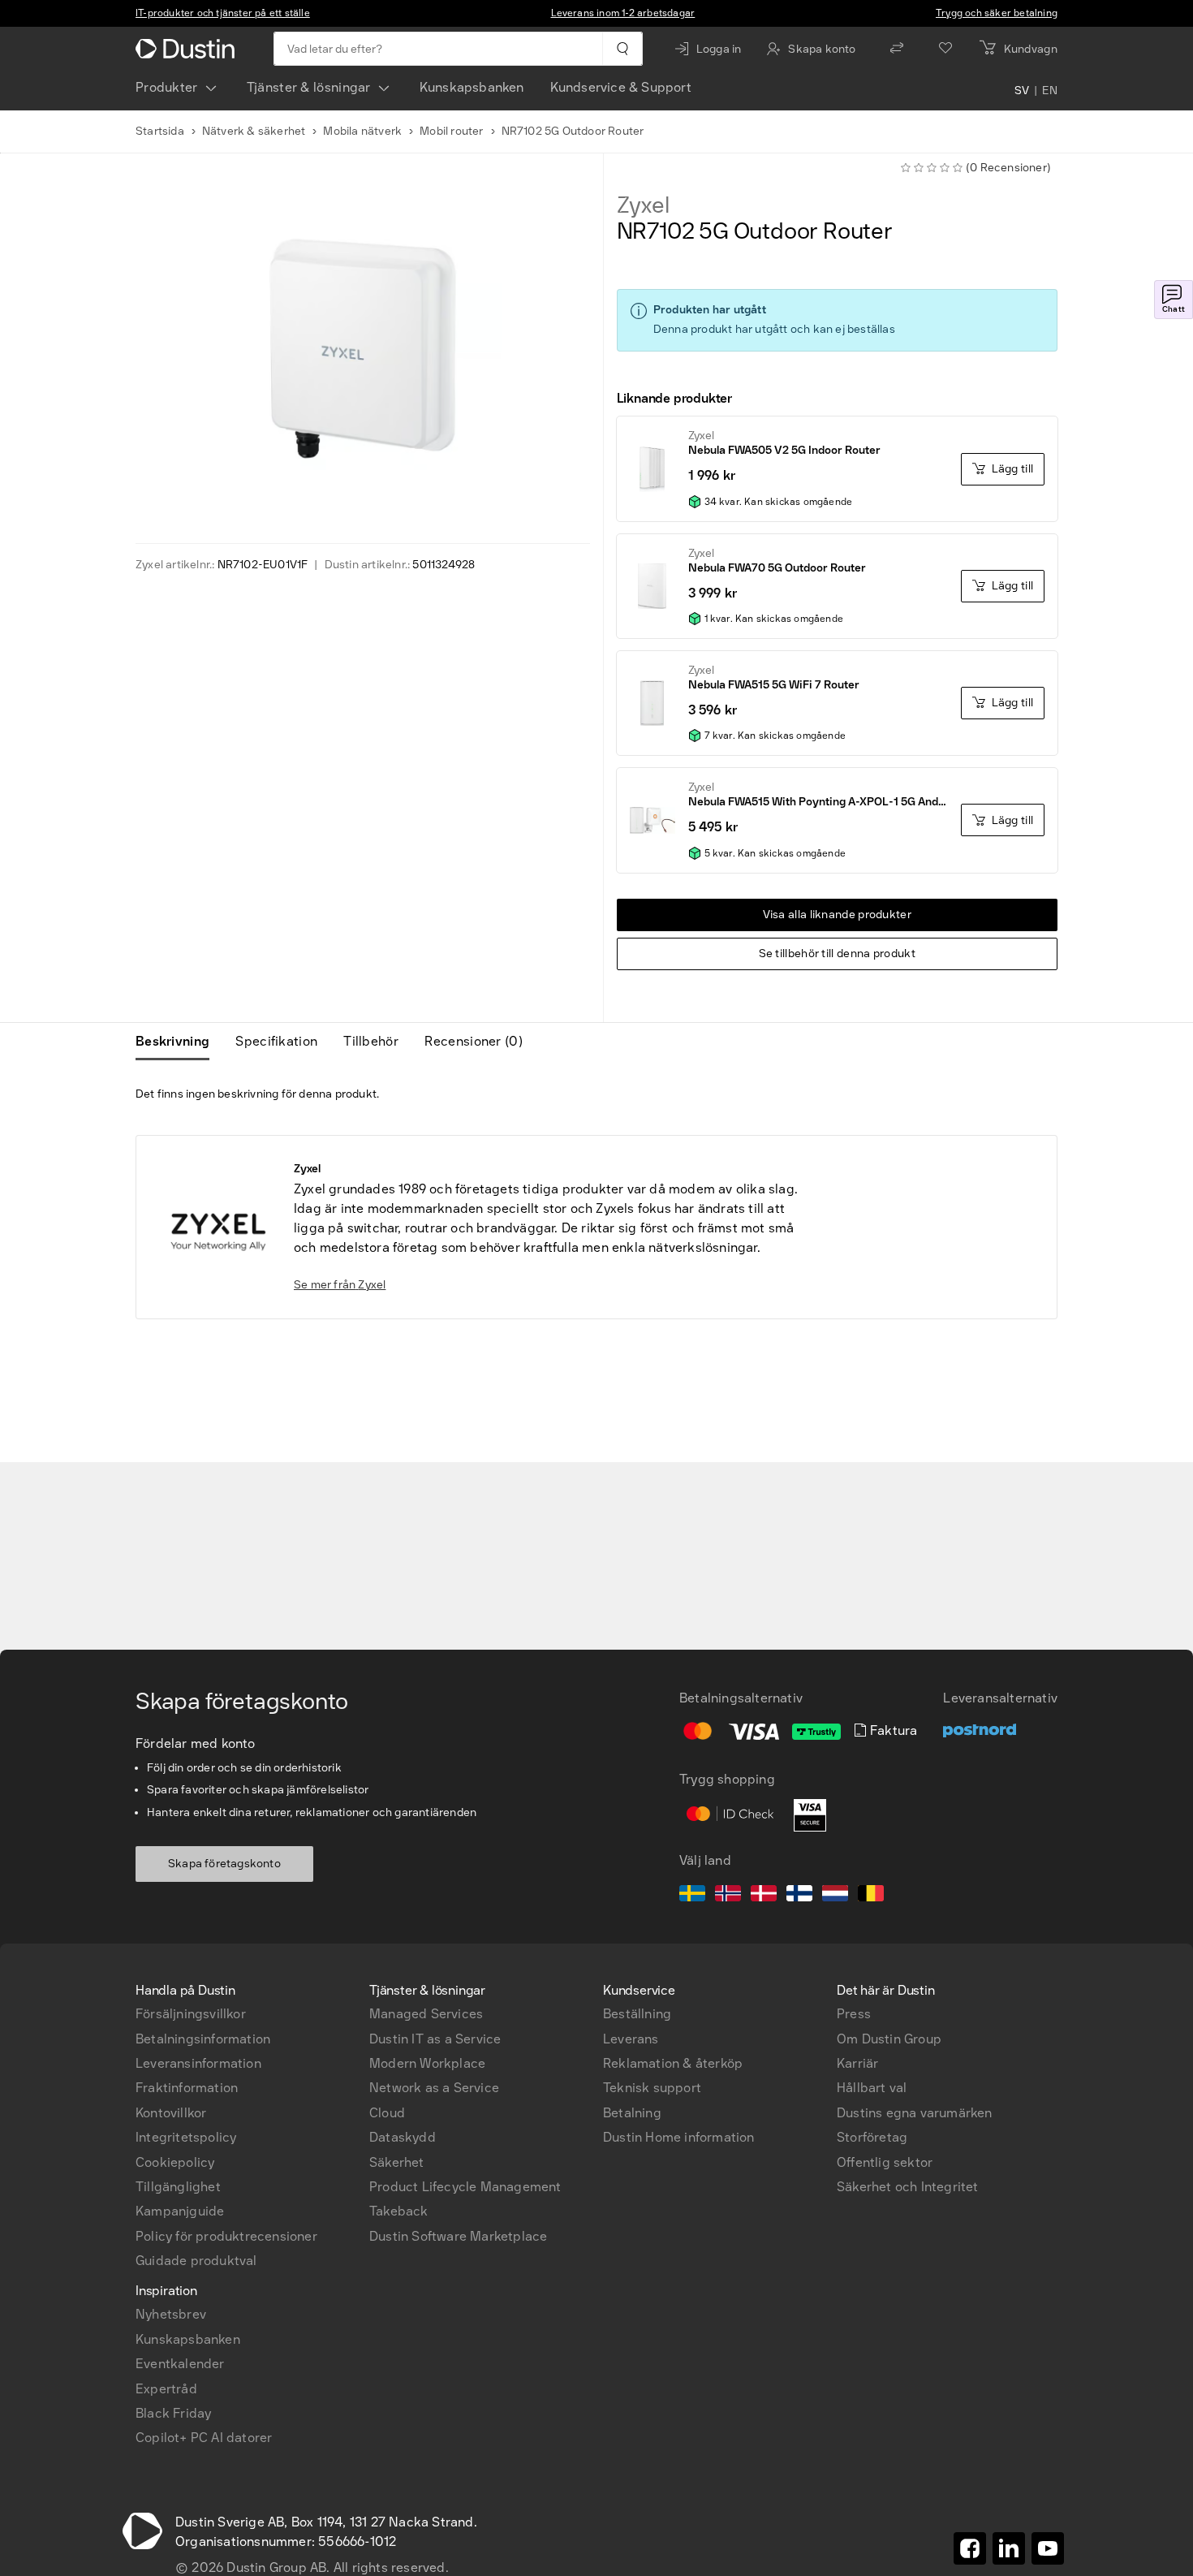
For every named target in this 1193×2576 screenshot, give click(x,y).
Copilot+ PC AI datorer (204, 2438)
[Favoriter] (945, 49)
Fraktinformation (187, 2088)
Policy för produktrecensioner (226, 2236)
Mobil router (451, 131)
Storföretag (872, 2137)
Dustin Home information (679, 2137)
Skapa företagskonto (224, 1864)
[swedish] (692, 1896)
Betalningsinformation (203, 2039)
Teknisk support (652, 2088)
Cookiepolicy (175, 2162)
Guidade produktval (196, 2261)
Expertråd (166, 2389)
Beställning (637, 2014)
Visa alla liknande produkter (837, 915)
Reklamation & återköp (673, 2063)
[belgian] (871, 1896)
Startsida (160, 131)
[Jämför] (897, 49)
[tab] (179, 1042)
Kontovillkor (171, 2113)
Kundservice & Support (621, 87)
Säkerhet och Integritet (908, 2187)
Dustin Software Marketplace (458, 2236)
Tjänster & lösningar (309, 87)
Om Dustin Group (889, 2039)
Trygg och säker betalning (997, 13)
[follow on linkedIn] (1009, 2548)
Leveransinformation (198, 2063)
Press (854, 2014)
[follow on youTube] (1048, 2548)
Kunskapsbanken (472, 87)
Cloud (387, 2113)
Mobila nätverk (362, 131)
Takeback (399, 2211)
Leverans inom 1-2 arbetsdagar (623, 13)
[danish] (764, 1896)
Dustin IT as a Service (435, 2039)
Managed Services (426, 2014)
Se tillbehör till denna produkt (837, 954)
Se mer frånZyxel (340, 1285)
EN (1050, 91)
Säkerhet (397, 2162)
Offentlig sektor (885, 2162)
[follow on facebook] (970, 2548)
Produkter (167, 87)
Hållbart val (872, 2088)
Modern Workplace (427, 2063)
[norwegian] (728, 1896)
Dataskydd (403, 2137)
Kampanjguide (180, 2211)
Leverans (631, 2039)
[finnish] (799, 1896)
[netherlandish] (835, 1896)
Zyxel (643, 205)
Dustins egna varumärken (915, 2113)
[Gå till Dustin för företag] (188, 49)
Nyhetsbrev (171, 2314)
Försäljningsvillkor (191, 2014)
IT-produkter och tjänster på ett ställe (223, 13)
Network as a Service (434, 2088)
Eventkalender (180, 2364)
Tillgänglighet (178, 2187)
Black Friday (173, 2413)
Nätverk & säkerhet (254, 131)
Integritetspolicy (186, 2137)
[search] (622, 49)
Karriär (857, 2063)
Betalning (632, 2113)
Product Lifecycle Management (465, 2187)
